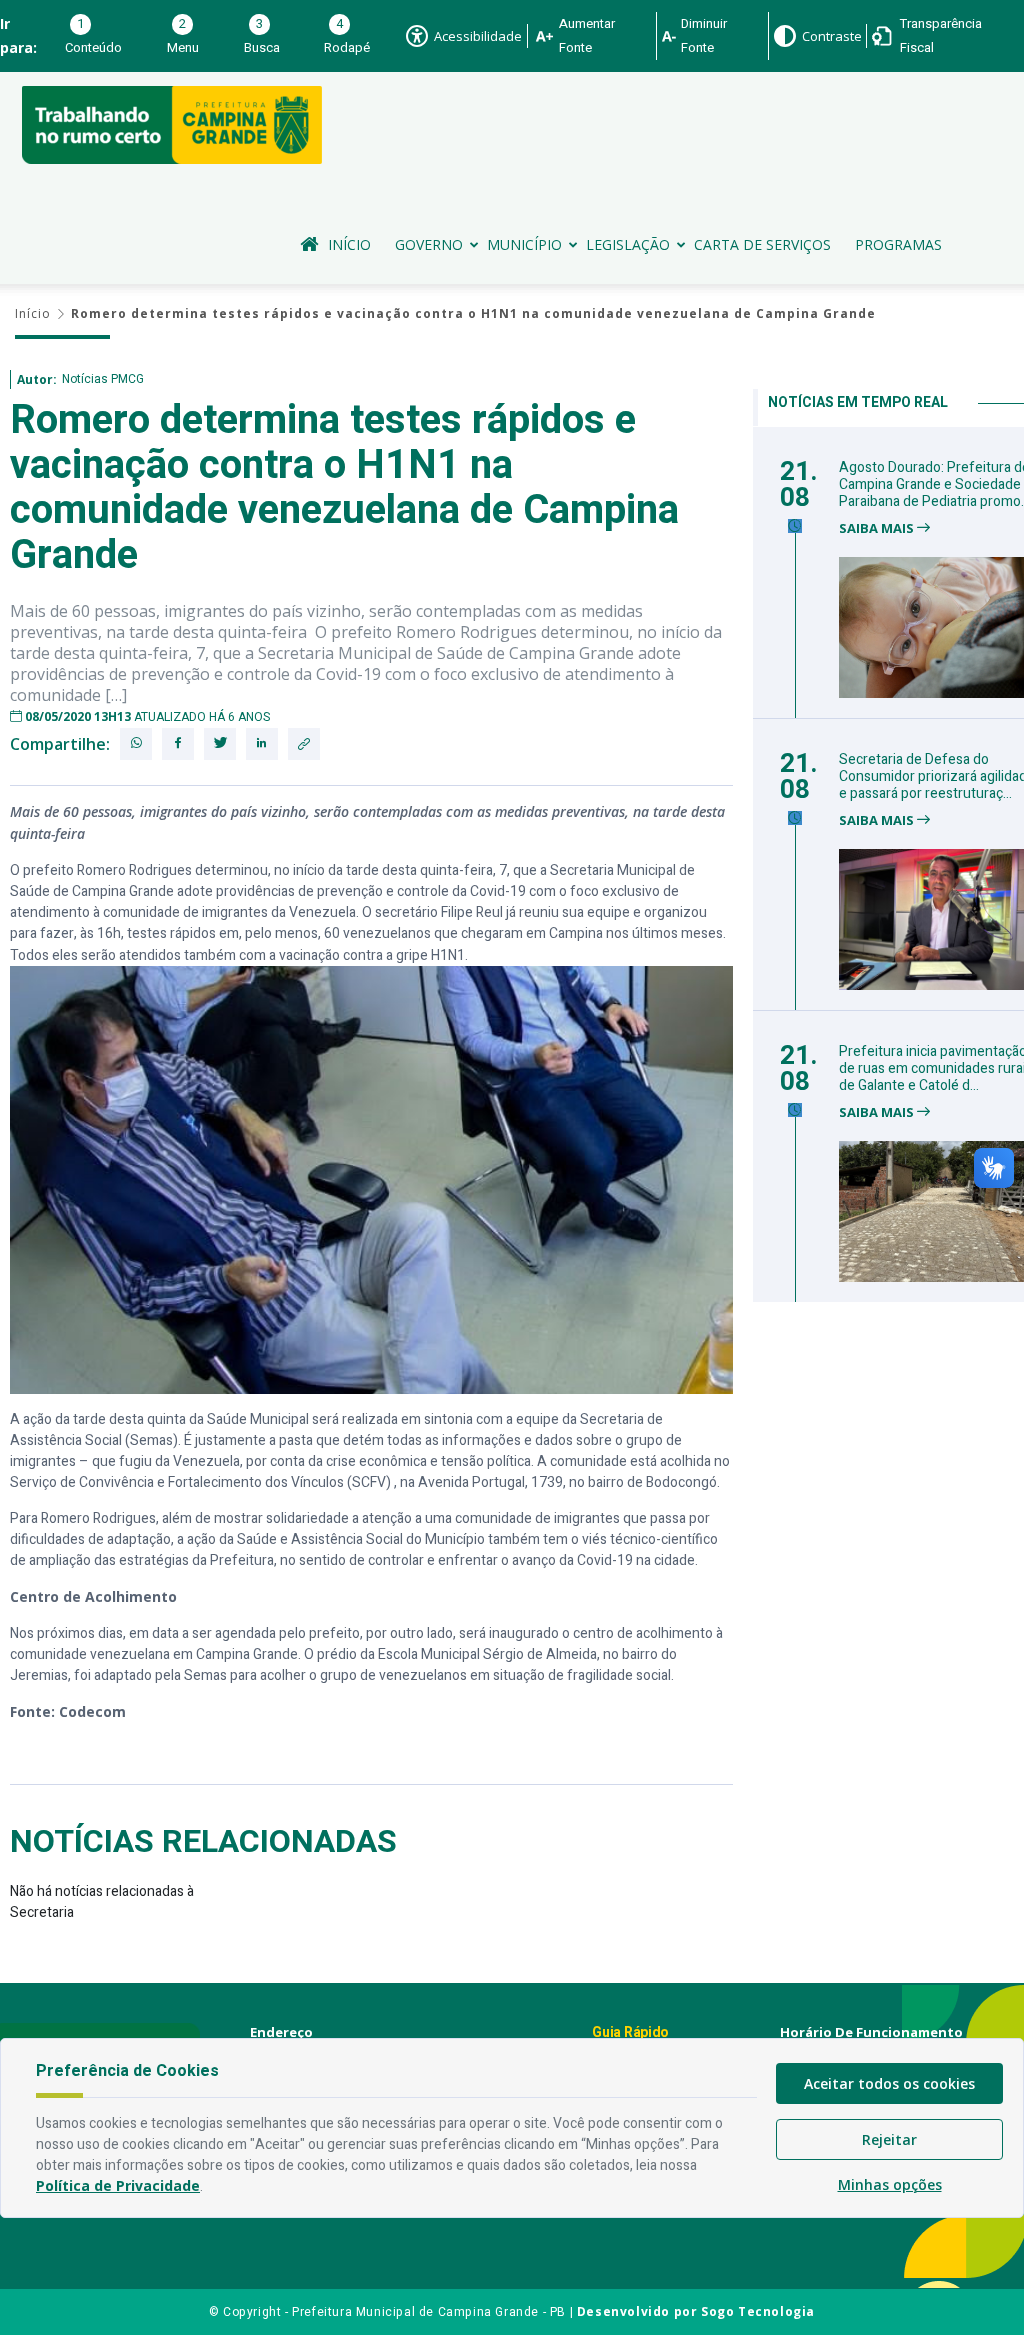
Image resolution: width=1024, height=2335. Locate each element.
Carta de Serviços (762, 244)
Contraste (832, 36)
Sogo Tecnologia (758, 2311)
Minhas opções (890, 2184)
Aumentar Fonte (587, 35)
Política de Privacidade (118, 2185)
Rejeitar (889, 2139)
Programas (898, 244)
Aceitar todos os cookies (889, 2083)
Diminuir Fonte (704, 35)
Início (349, 244)
